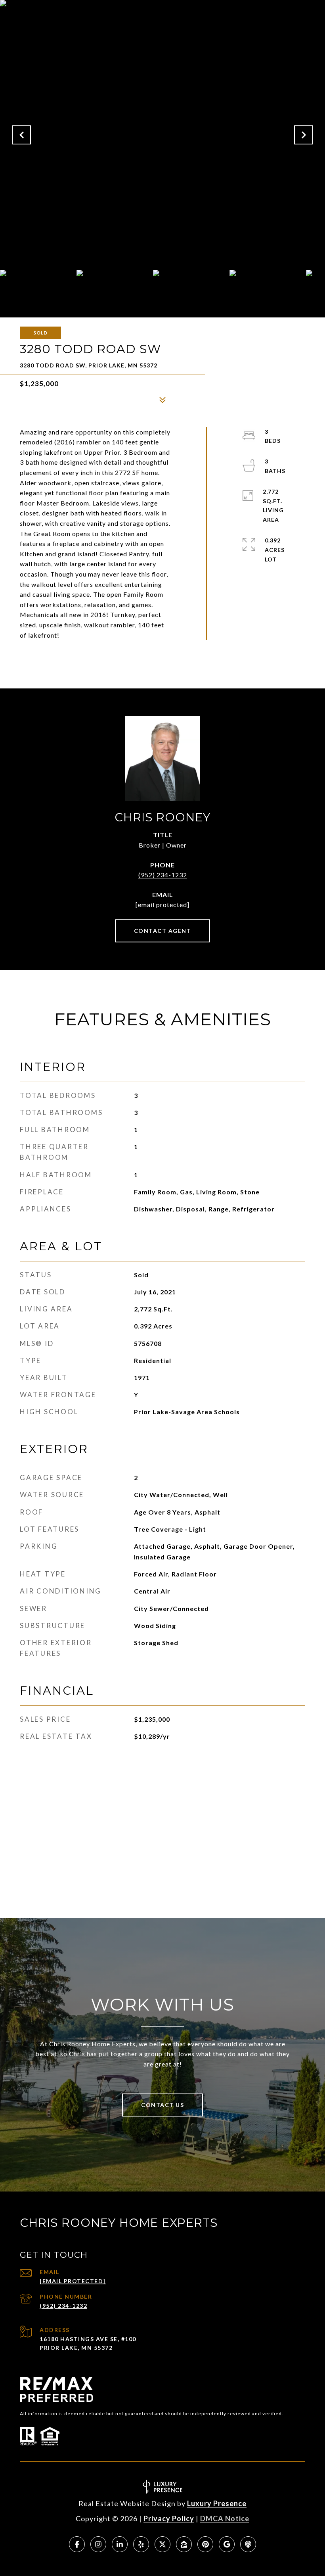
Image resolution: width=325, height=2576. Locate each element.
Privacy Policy (169, 2518)
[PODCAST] (248, 2544)
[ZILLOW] (184, 2544)
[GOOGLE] (227, 2544)
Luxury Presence (217, 2503)
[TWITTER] (162, 2544)
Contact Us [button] (162, 2105)
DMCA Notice (225, 2518)
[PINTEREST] (205, 2544)
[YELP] (141, 2544)
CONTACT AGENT (163, 931)
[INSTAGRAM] (98, 2544)
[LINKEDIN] (120, 2544)
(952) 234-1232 (163, 875)
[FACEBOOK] (77, 2544)
